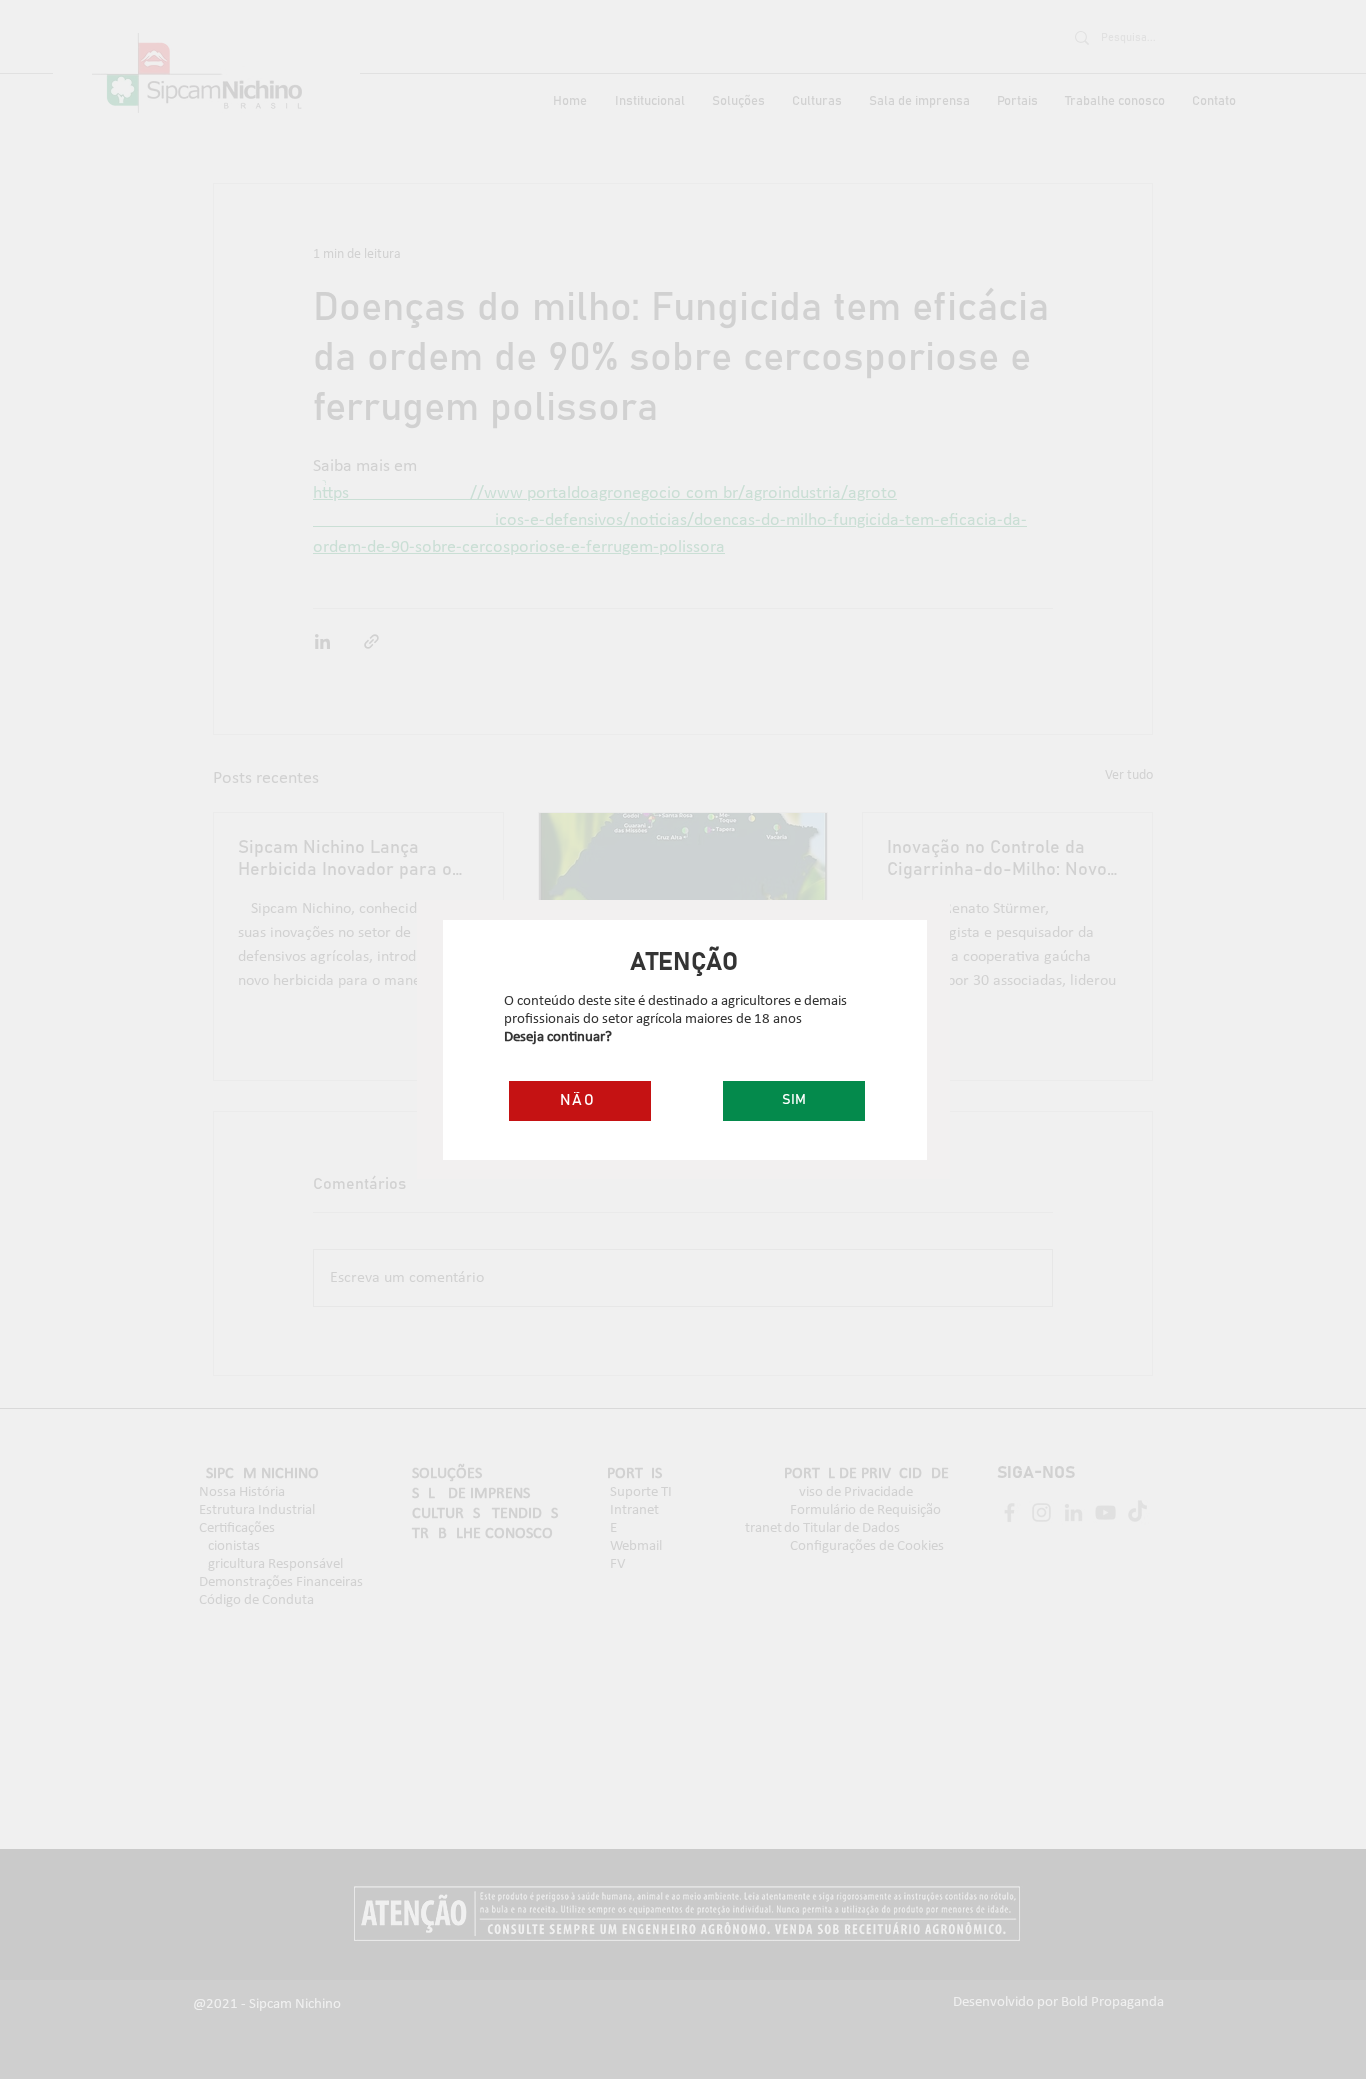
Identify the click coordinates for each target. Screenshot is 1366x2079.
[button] (794, 1101)
